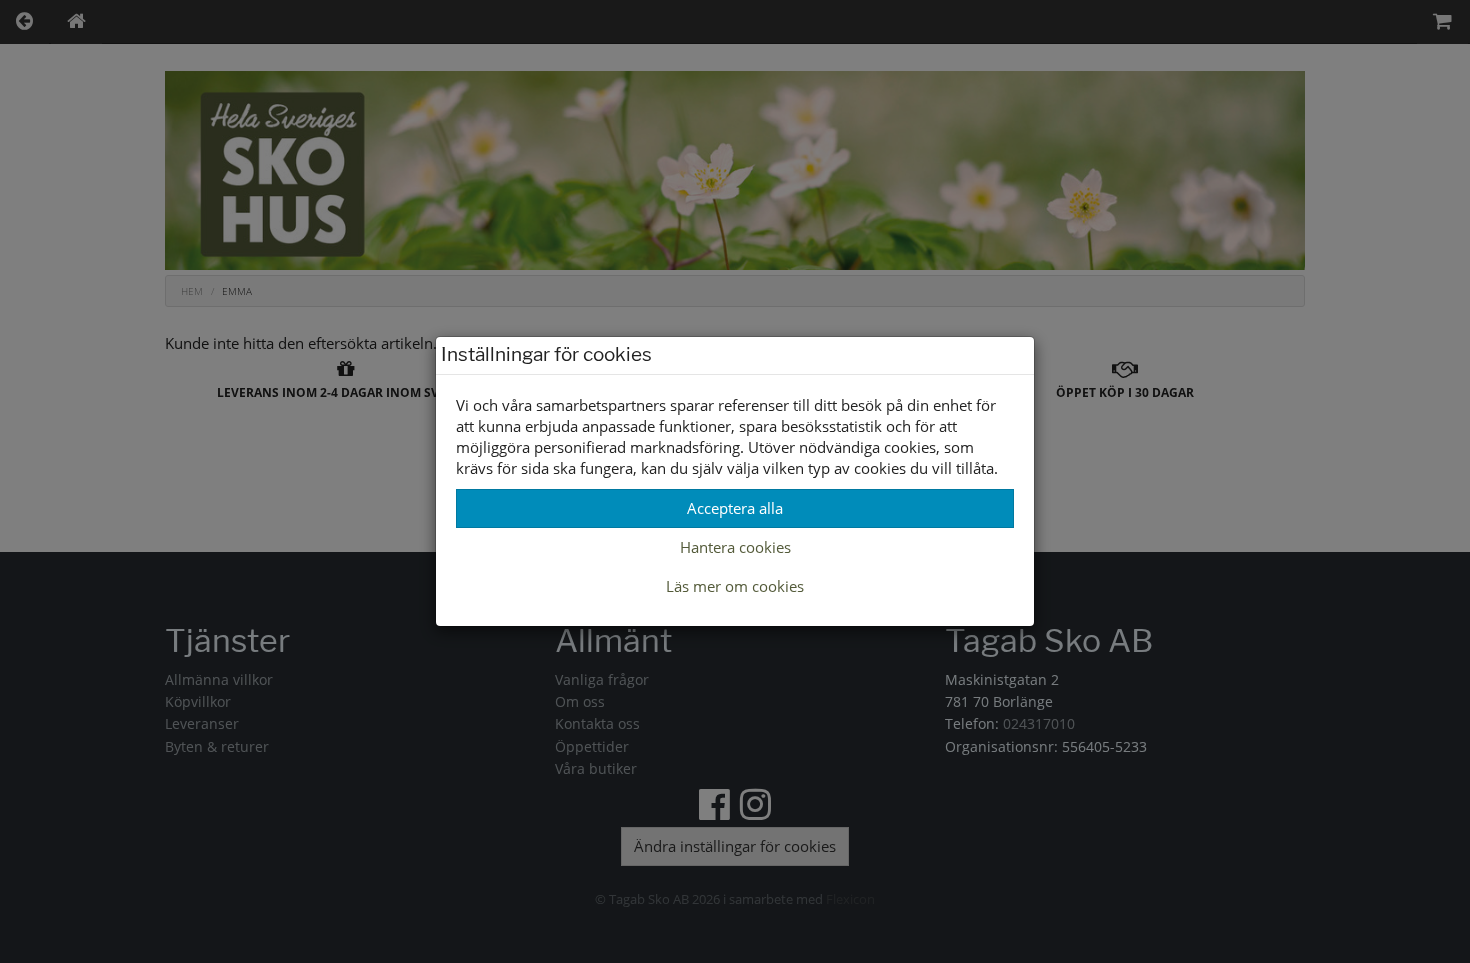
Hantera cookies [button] (735, 547)
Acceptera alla (735, 508)
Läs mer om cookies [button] (735, 586)
